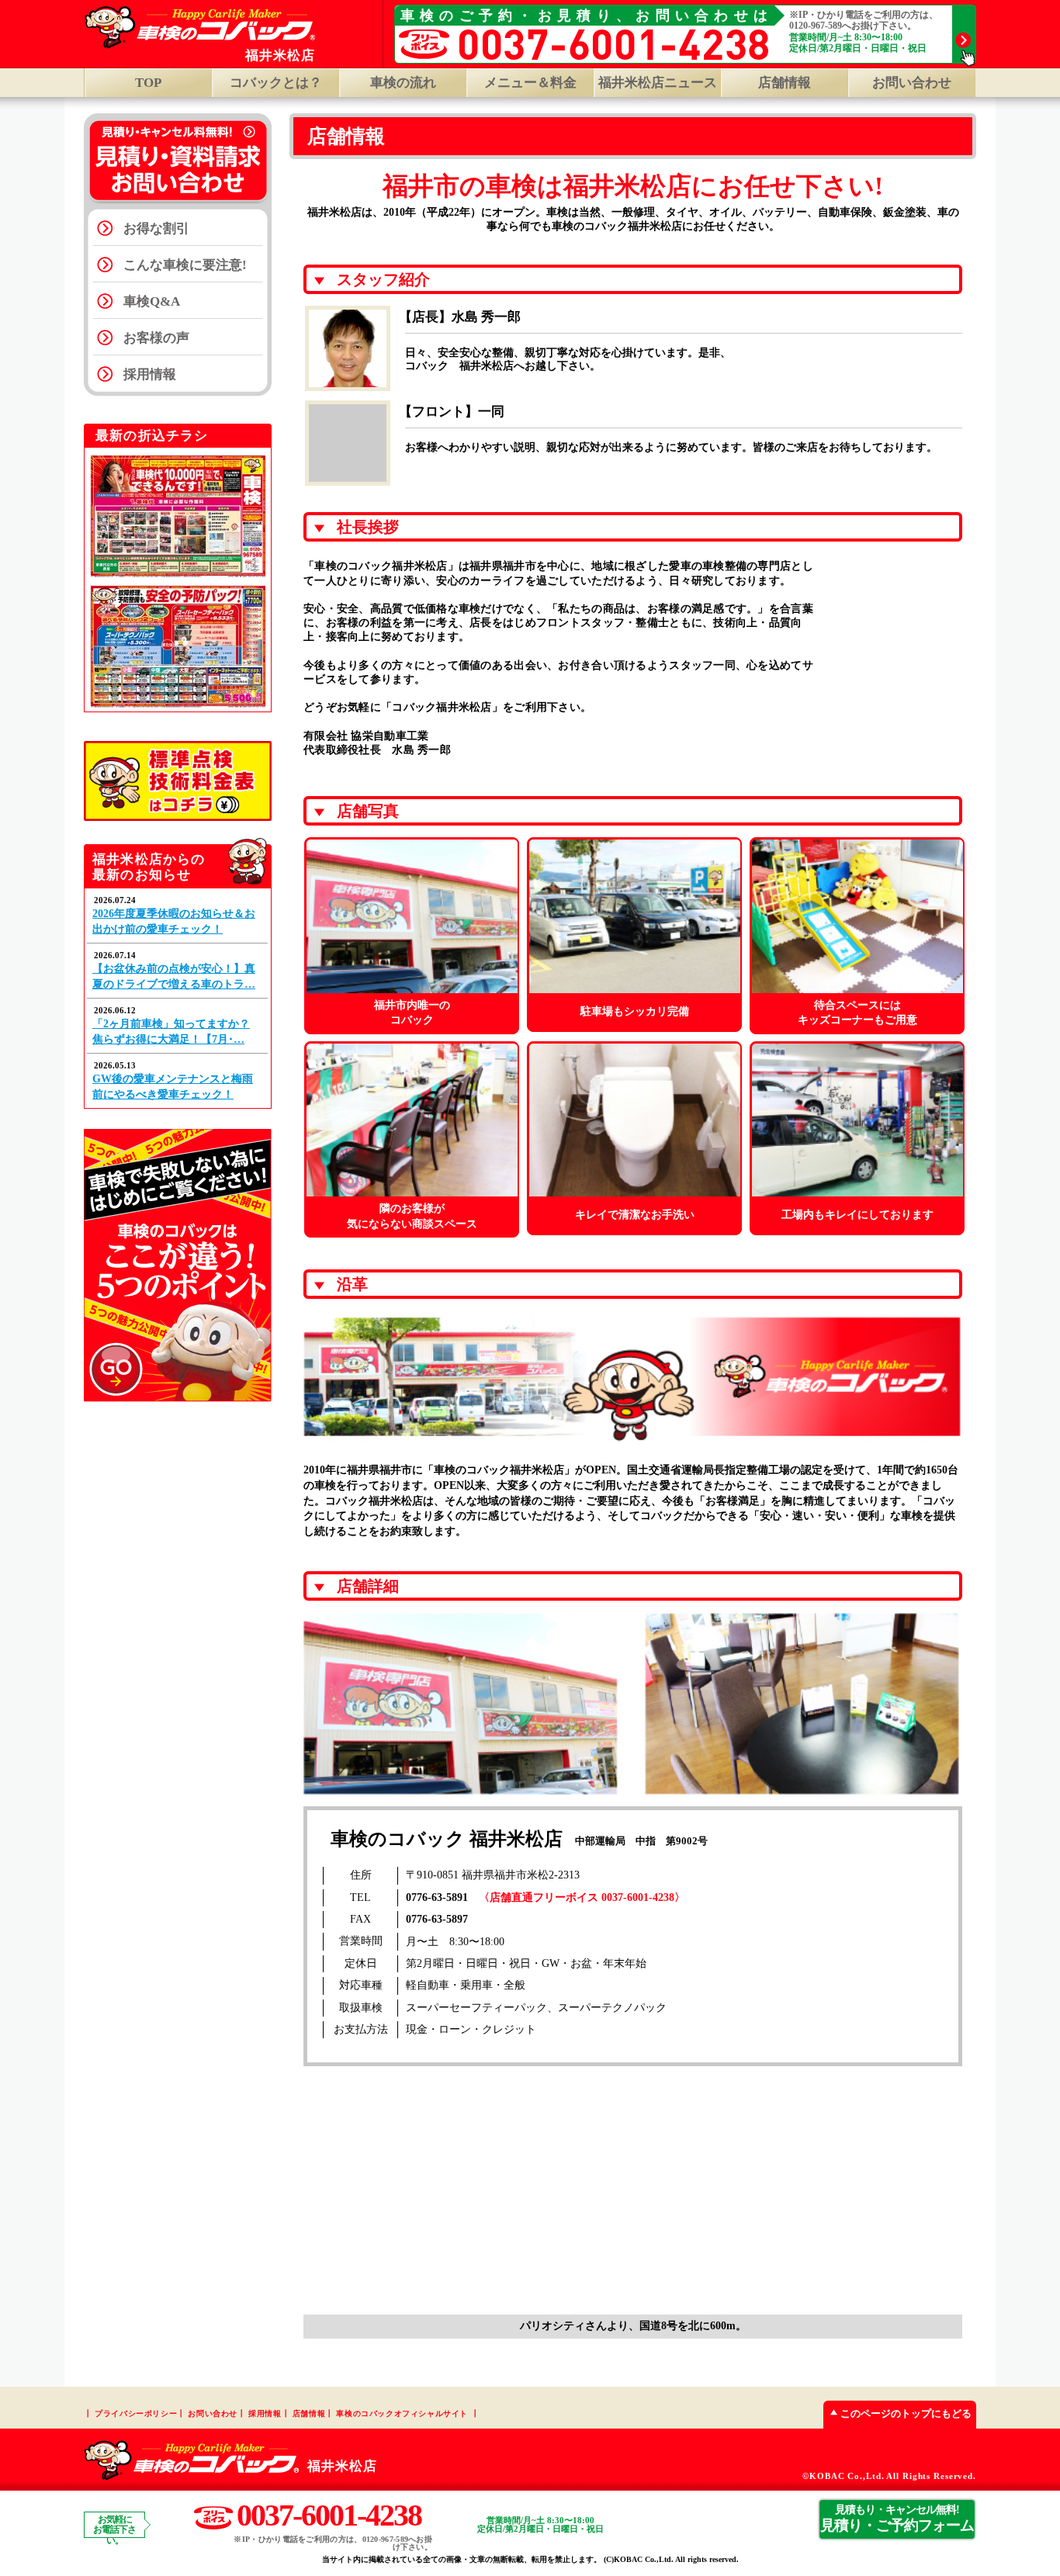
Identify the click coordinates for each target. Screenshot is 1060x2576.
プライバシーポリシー (136, 2413)
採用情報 (150, 374)
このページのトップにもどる (906, 2413)
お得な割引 (156, 229)
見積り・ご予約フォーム (897, 2519)
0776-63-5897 (437, 1919)
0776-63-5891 (437, 1897)
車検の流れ (403, 83)
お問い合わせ (912, 83)
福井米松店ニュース (658, 83)
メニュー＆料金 (530, 83)
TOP (148, 83)
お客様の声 (156, 338)
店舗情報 (785, 83)
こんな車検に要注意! (185, 265)
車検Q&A (152, 301)
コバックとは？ (276, 83)
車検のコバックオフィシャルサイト (402, 2413)
